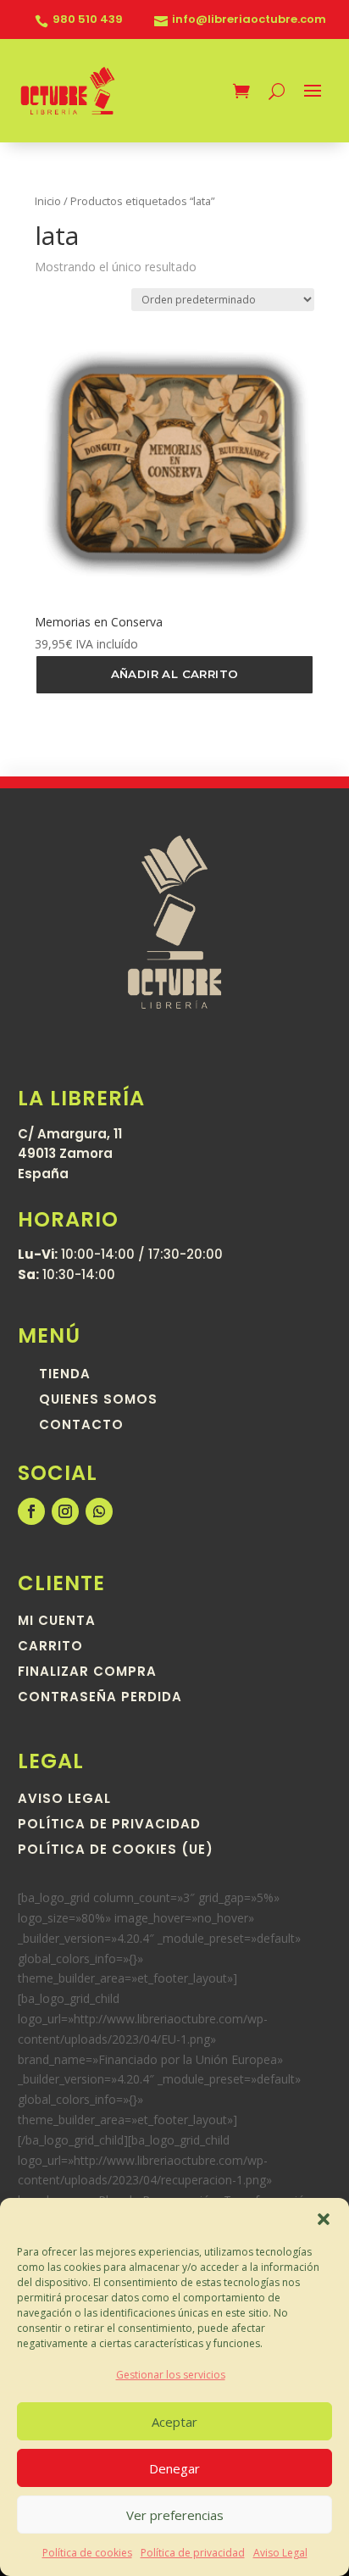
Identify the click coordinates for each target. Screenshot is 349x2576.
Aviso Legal (280, 2553)
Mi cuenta (57, 1622)
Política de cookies (87, 2553)
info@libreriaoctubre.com (249, 20)
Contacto (81, 1426)
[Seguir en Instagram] (65, 1511)
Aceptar (174, 2422)
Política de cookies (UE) (116, 1851)
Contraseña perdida (100, 1698)
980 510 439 (88, 20)
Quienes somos (98, 1401)
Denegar (174, 2468)
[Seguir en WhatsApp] (99, 1511)
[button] (324, 2219)
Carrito (50, 1647)
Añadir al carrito (175, 674)
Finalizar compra (87, 1673)
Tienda (65, 1375)
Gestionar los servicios (171, 2375)
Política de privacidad (193, 2553)
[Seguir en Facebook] (31, 1511)
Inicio (48, 201)
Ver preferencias (175, 2515)
